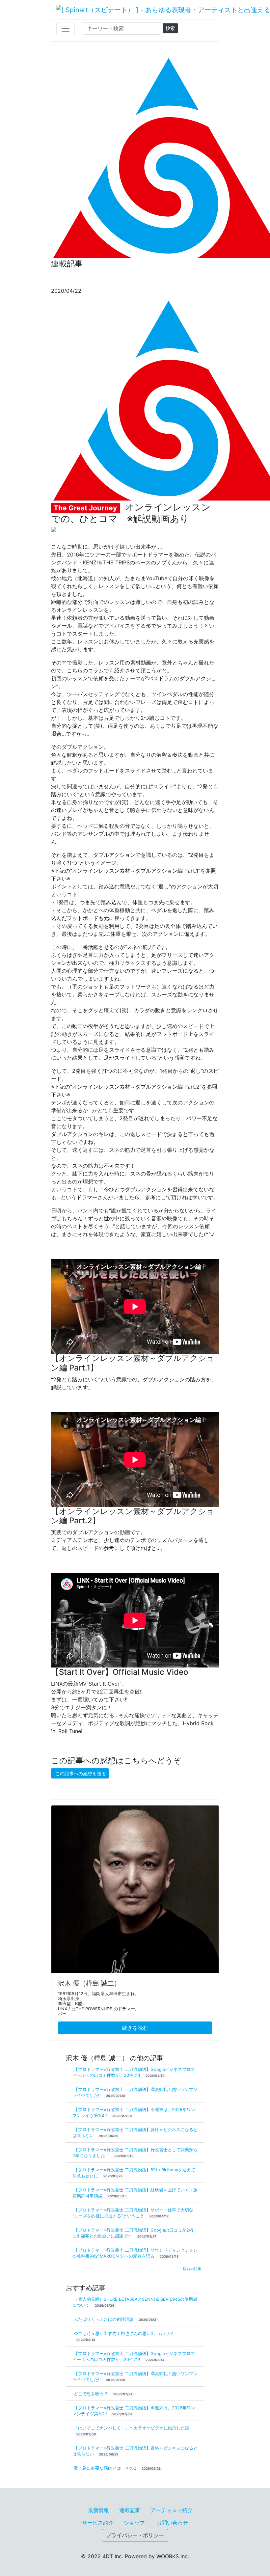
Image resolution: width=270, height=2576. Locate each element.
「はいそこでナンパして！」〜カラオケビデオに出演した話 (132, 2428)
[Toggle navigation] (66, 29)
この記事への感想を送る (81, 1773)
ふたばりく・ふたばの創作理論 (104, 2319)
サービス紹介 (98, 2523)
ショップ (134, 2523)
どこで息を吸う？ (92, 2394)
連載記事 (130, 2510)
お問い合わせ (172, 2523)
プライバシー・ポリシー (135, 2535)
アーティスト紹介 (172, 2510)
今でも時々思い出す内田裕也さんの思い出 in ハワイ (124, 2333)
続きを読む (135, 2028)
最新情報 (98, 2510)
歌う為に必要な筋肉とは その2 (106, 2468)
